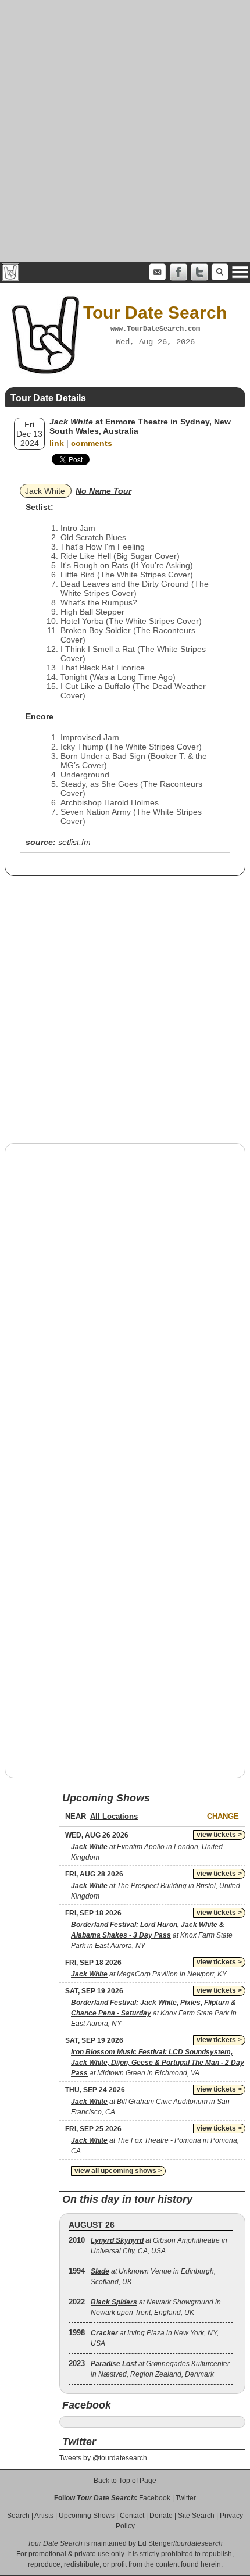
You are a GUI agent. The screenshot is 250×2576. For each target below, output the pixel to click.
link (57, 443)
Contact (132, 2516)
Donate (161, 2516)
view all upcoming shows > (118, 2171)
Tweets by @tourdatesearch (103, 2458)
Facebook (155, 2498)
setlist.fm (74, 842)
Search (18, 2516)
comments (92, 443)
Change (223, 1816)
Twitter (186, 2498)
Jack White (45, 491)
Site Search (196, 2516)
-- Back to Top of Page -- (125, 2481)
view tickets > (219, 1835)
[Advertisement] (125, 131)
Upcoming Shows (87, 2516)
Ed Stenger (156, 2543)
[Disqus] (125, 1301)
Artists (44, 2516)
